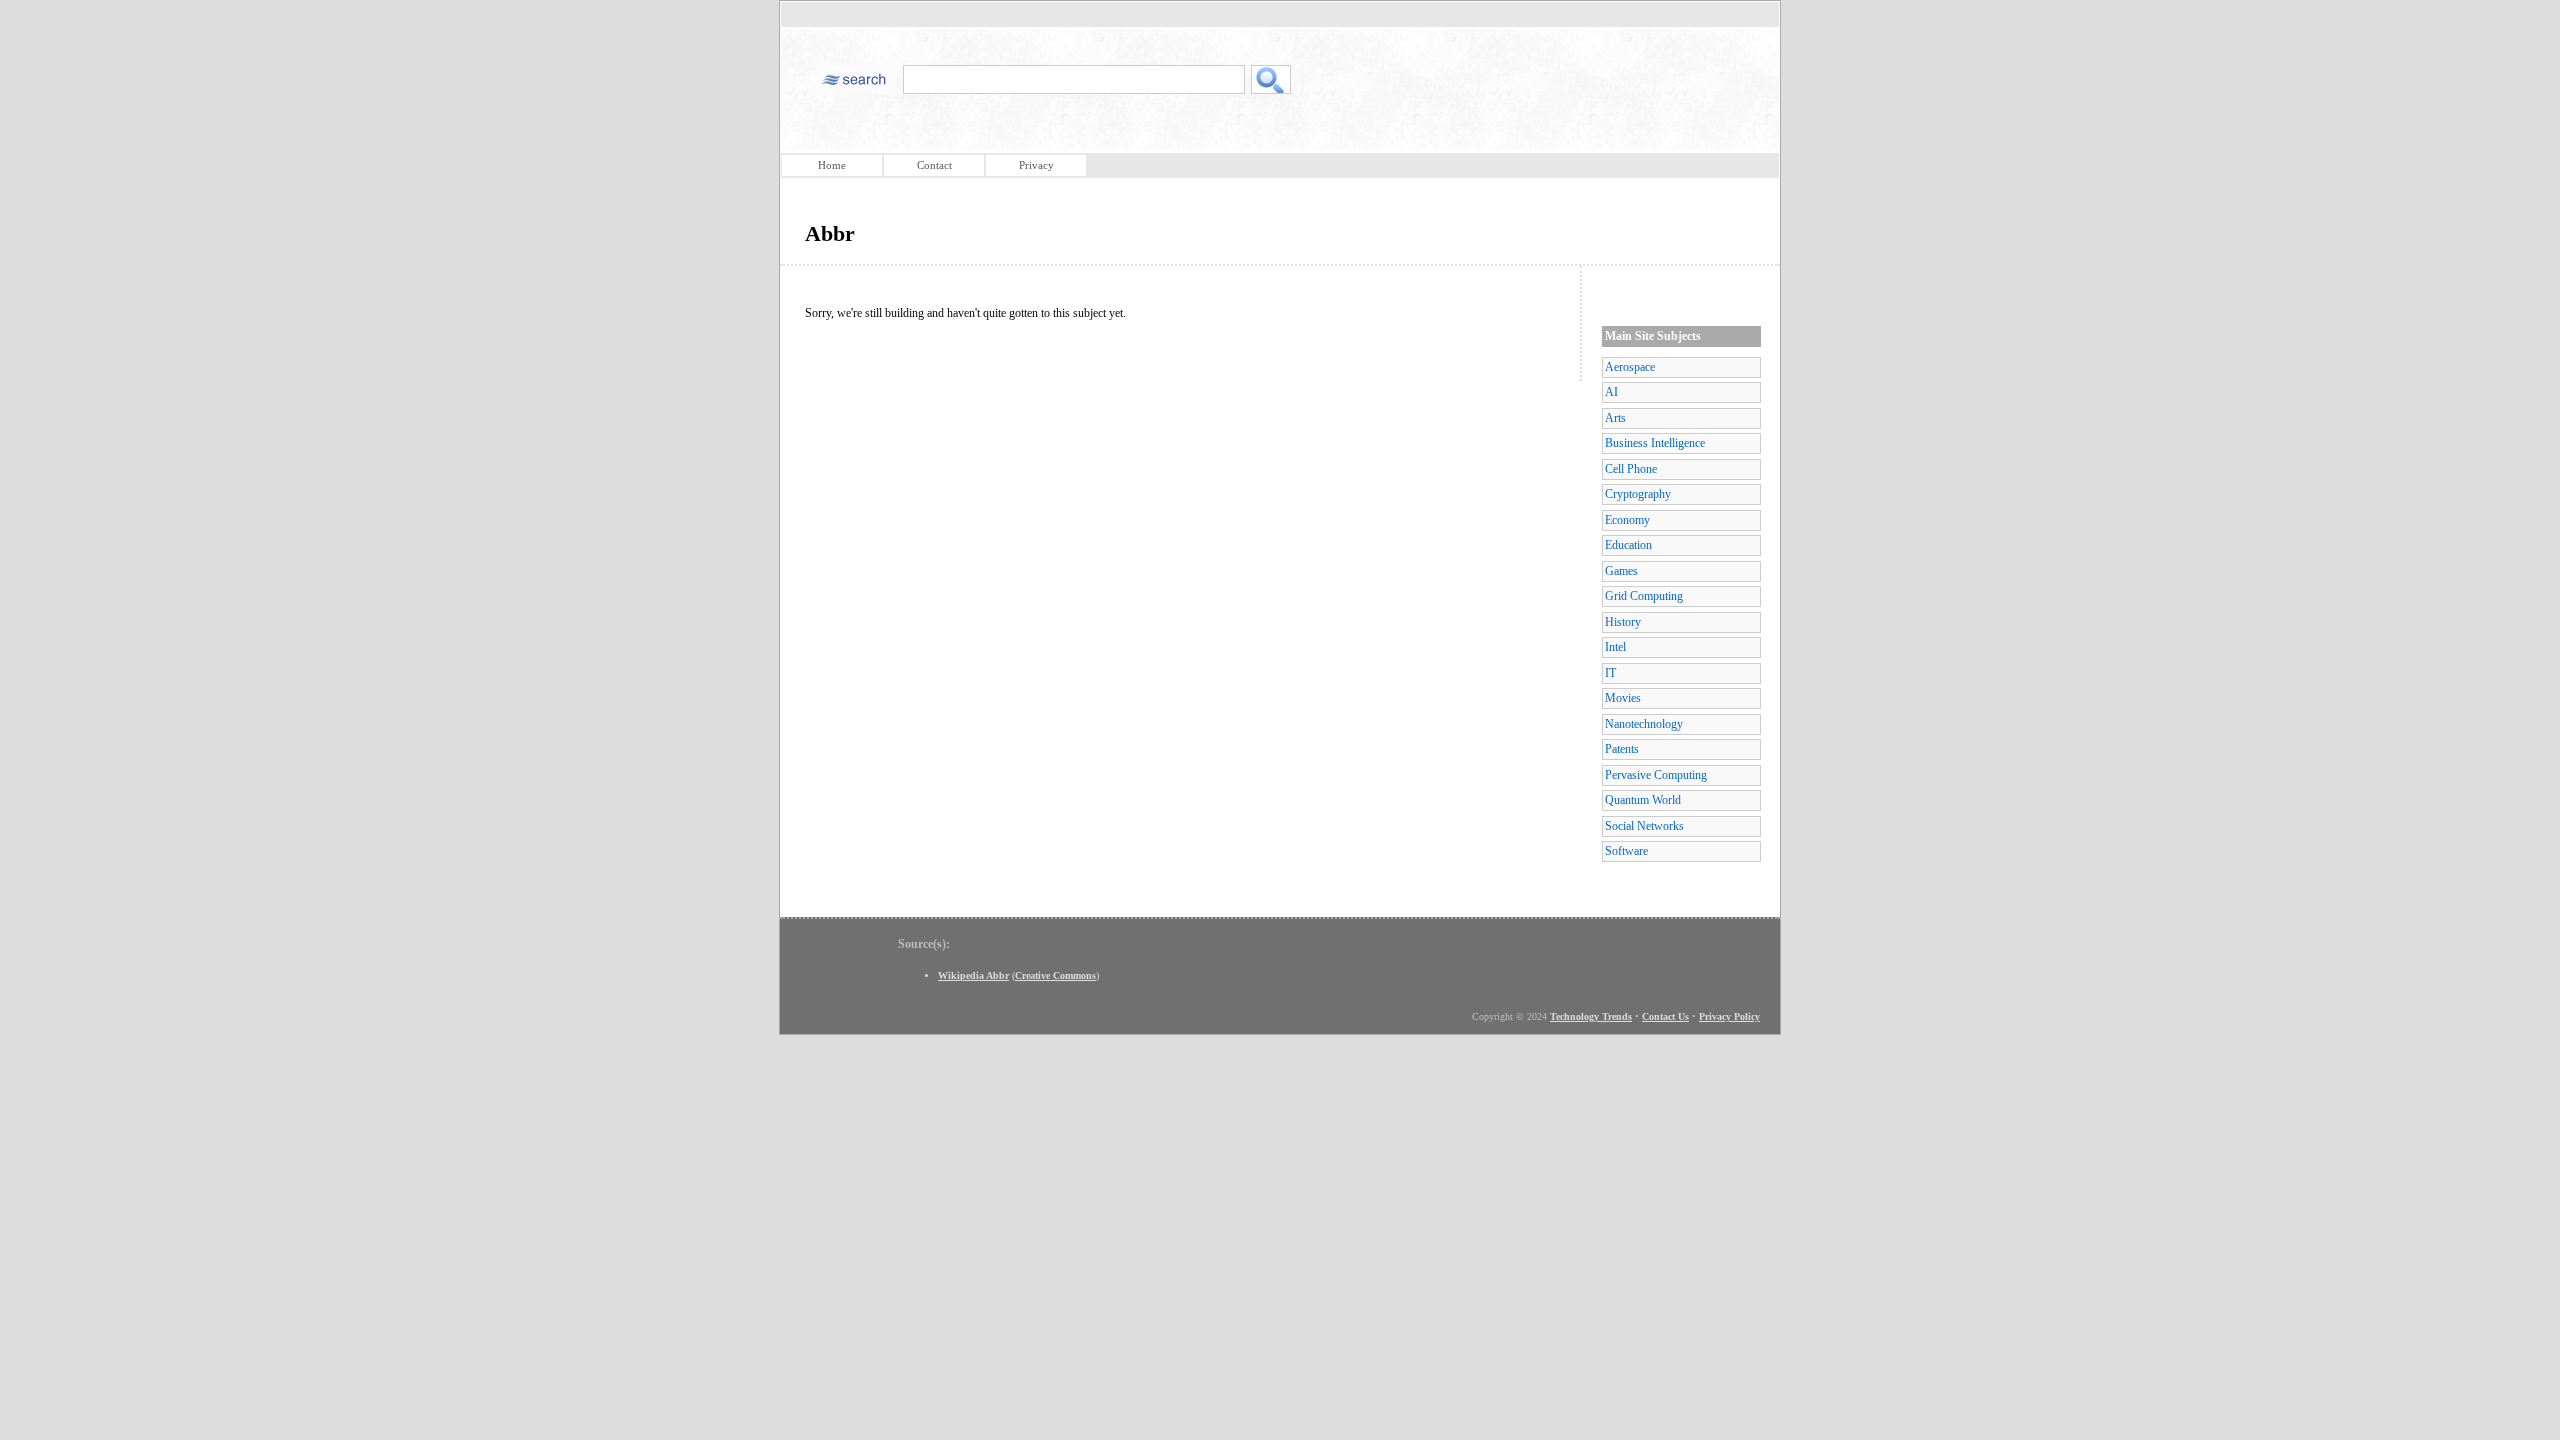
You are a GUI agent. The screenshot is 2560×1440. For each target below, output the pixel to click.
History (1623, 622)
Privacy (1036, 165)
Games (1621, 571)
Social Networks (1644, 826)
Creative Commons (1055, 975)
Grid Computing (1644, 596)
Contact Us (1665, 1016)
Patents (1622, 749)
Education (1628, 545)
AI (1611, 392)
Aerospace (1630, 367)
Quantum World (1643, 800)
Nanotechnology (1644, 724)
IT (1610, 673)
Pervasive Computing (1656, 775)
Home (832, 165)
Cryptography (1638, 494)
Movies (1623, 698)
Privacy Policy (1729, 1016)
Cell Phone (1631, 469)
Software (1626, 851)
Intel (1615, 647)
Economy (1627, 520)
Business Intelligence (1655, 443)
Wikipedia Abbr (973, 975)
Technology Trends (1591, 1016)
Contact (934, 165)
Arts (1615, 418)
